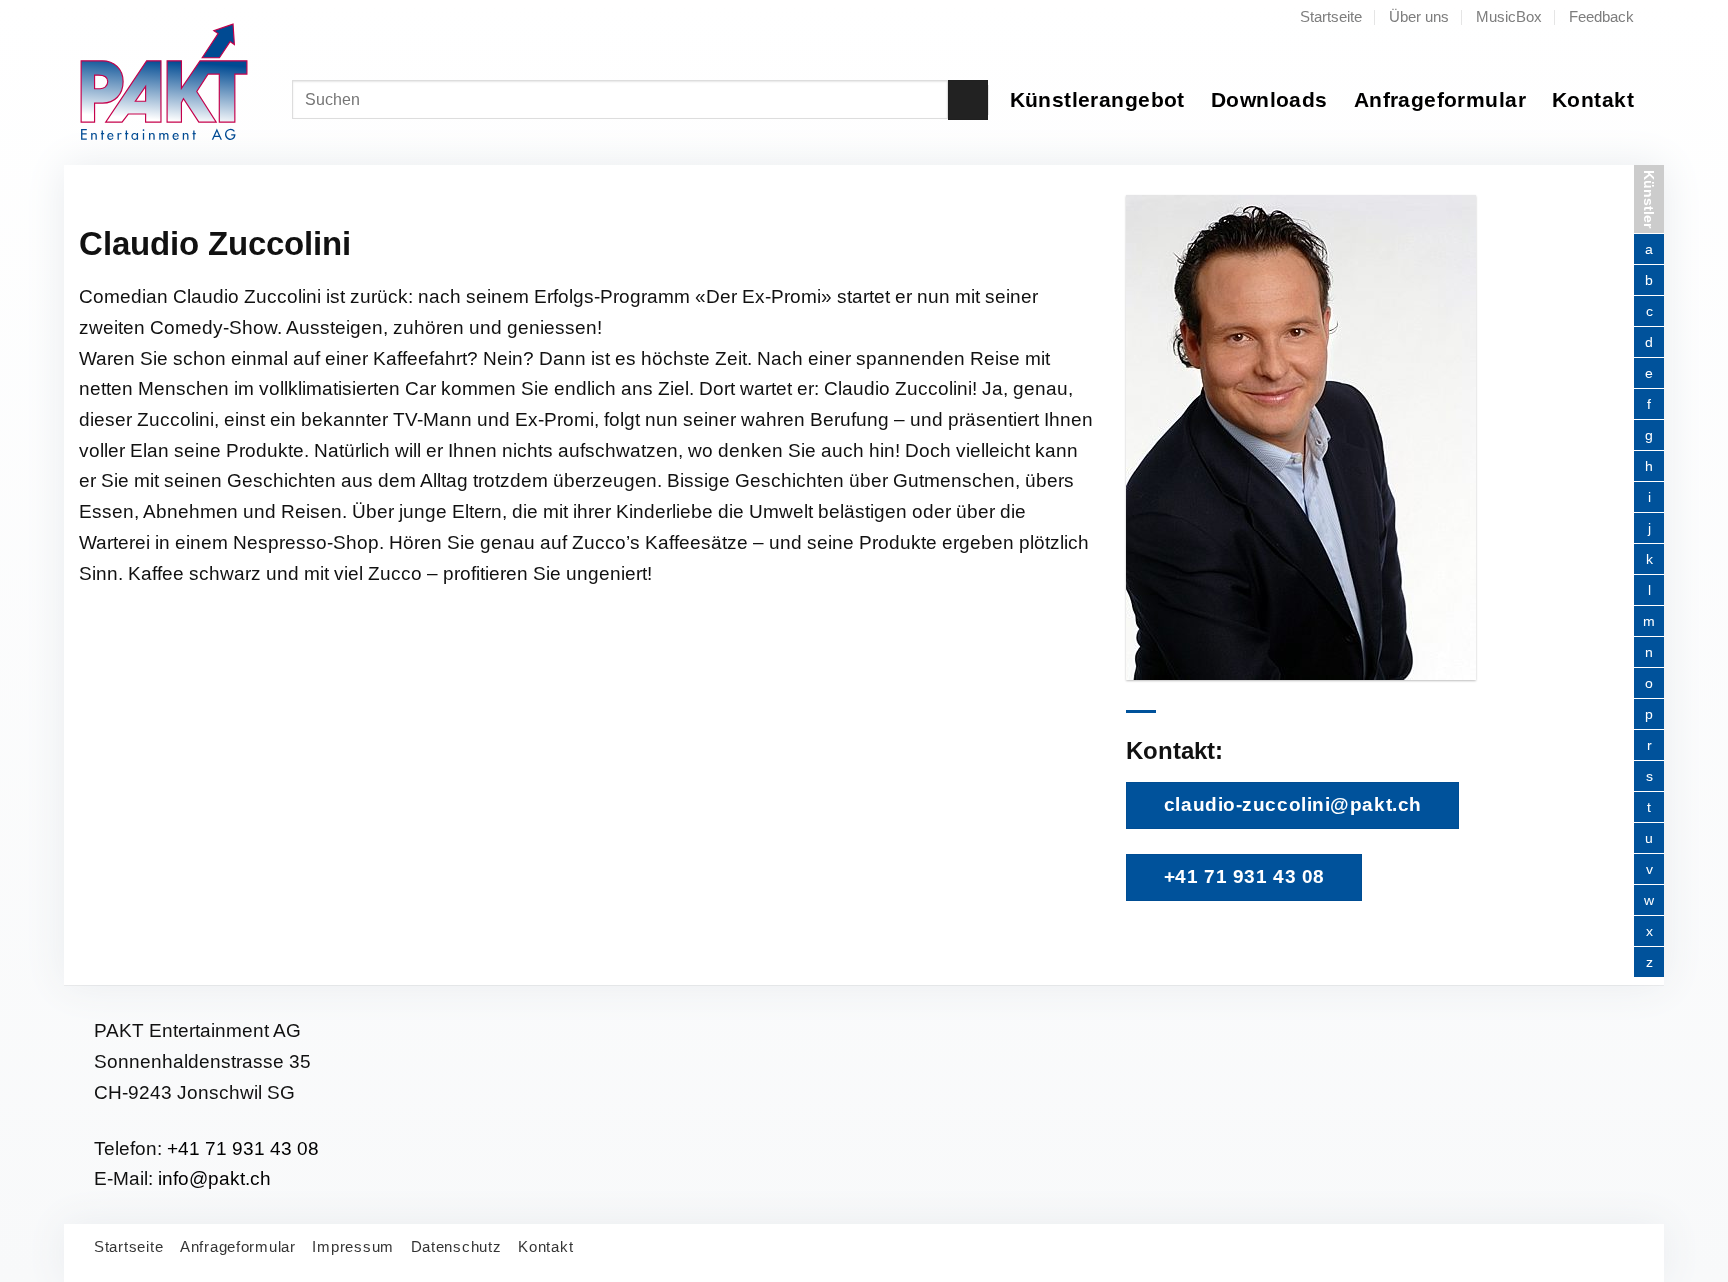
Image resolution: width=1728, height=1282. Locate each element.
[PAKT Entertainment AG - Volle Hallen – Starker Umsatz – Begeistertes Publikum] (178, 82)
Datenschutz (456, 1247)
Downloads (1269, 99)
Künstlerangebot (1097, 99)
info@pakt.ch (214, 1178)
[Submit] (968, 100)
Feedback (1601, 16)
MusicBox (1509, 16)
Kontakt (1593, 99)
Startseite (1331, 16)
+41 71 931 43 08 (243, 1148)
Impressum (353, 1247)
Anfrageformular (1440, 99)
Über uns (1419, 16)
